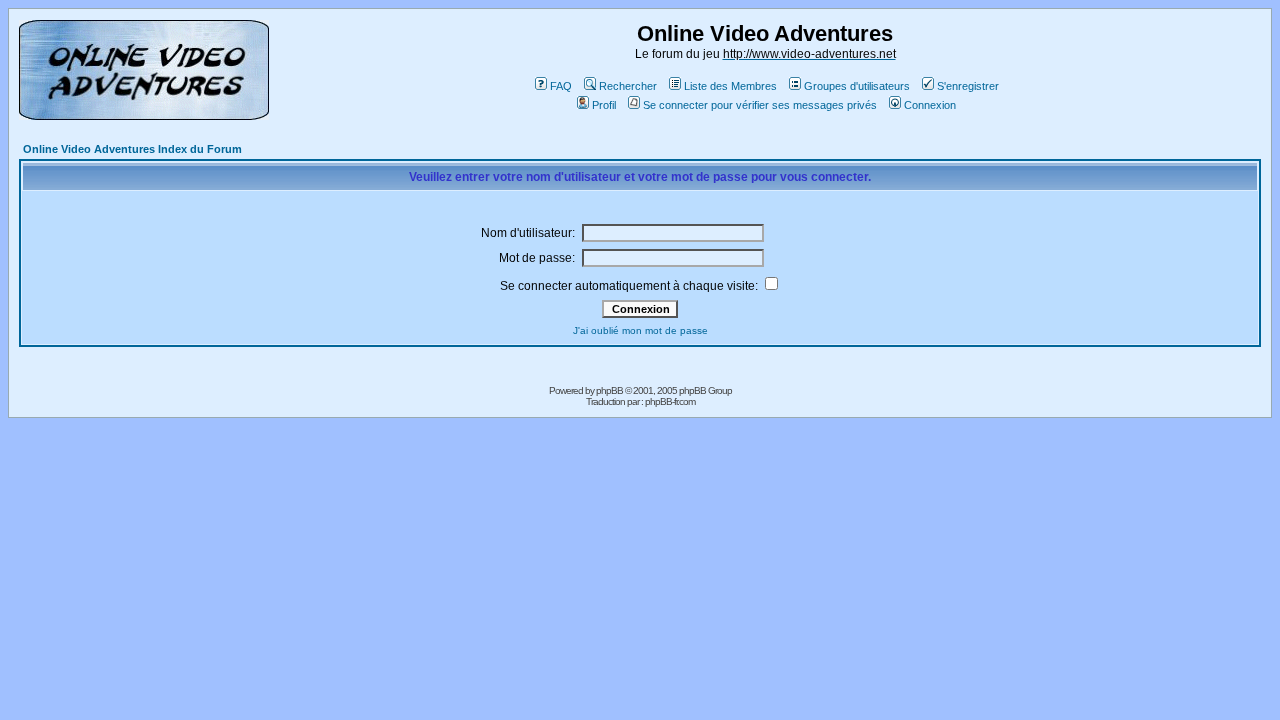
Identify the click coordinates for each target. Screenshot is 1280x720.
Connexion (930, 105)
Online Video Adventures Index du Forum (132, 149)
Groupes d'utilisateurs (857, 86)
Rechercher (628, 86)
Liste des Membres (730, 86)
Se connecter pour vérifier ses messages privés (760, 105)
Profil (604, 105)
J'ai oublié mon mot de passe (640, 330)
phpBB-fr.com (670, 401)
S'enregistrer (968, 86)
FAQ (561, 86)
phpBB (609, 390)
